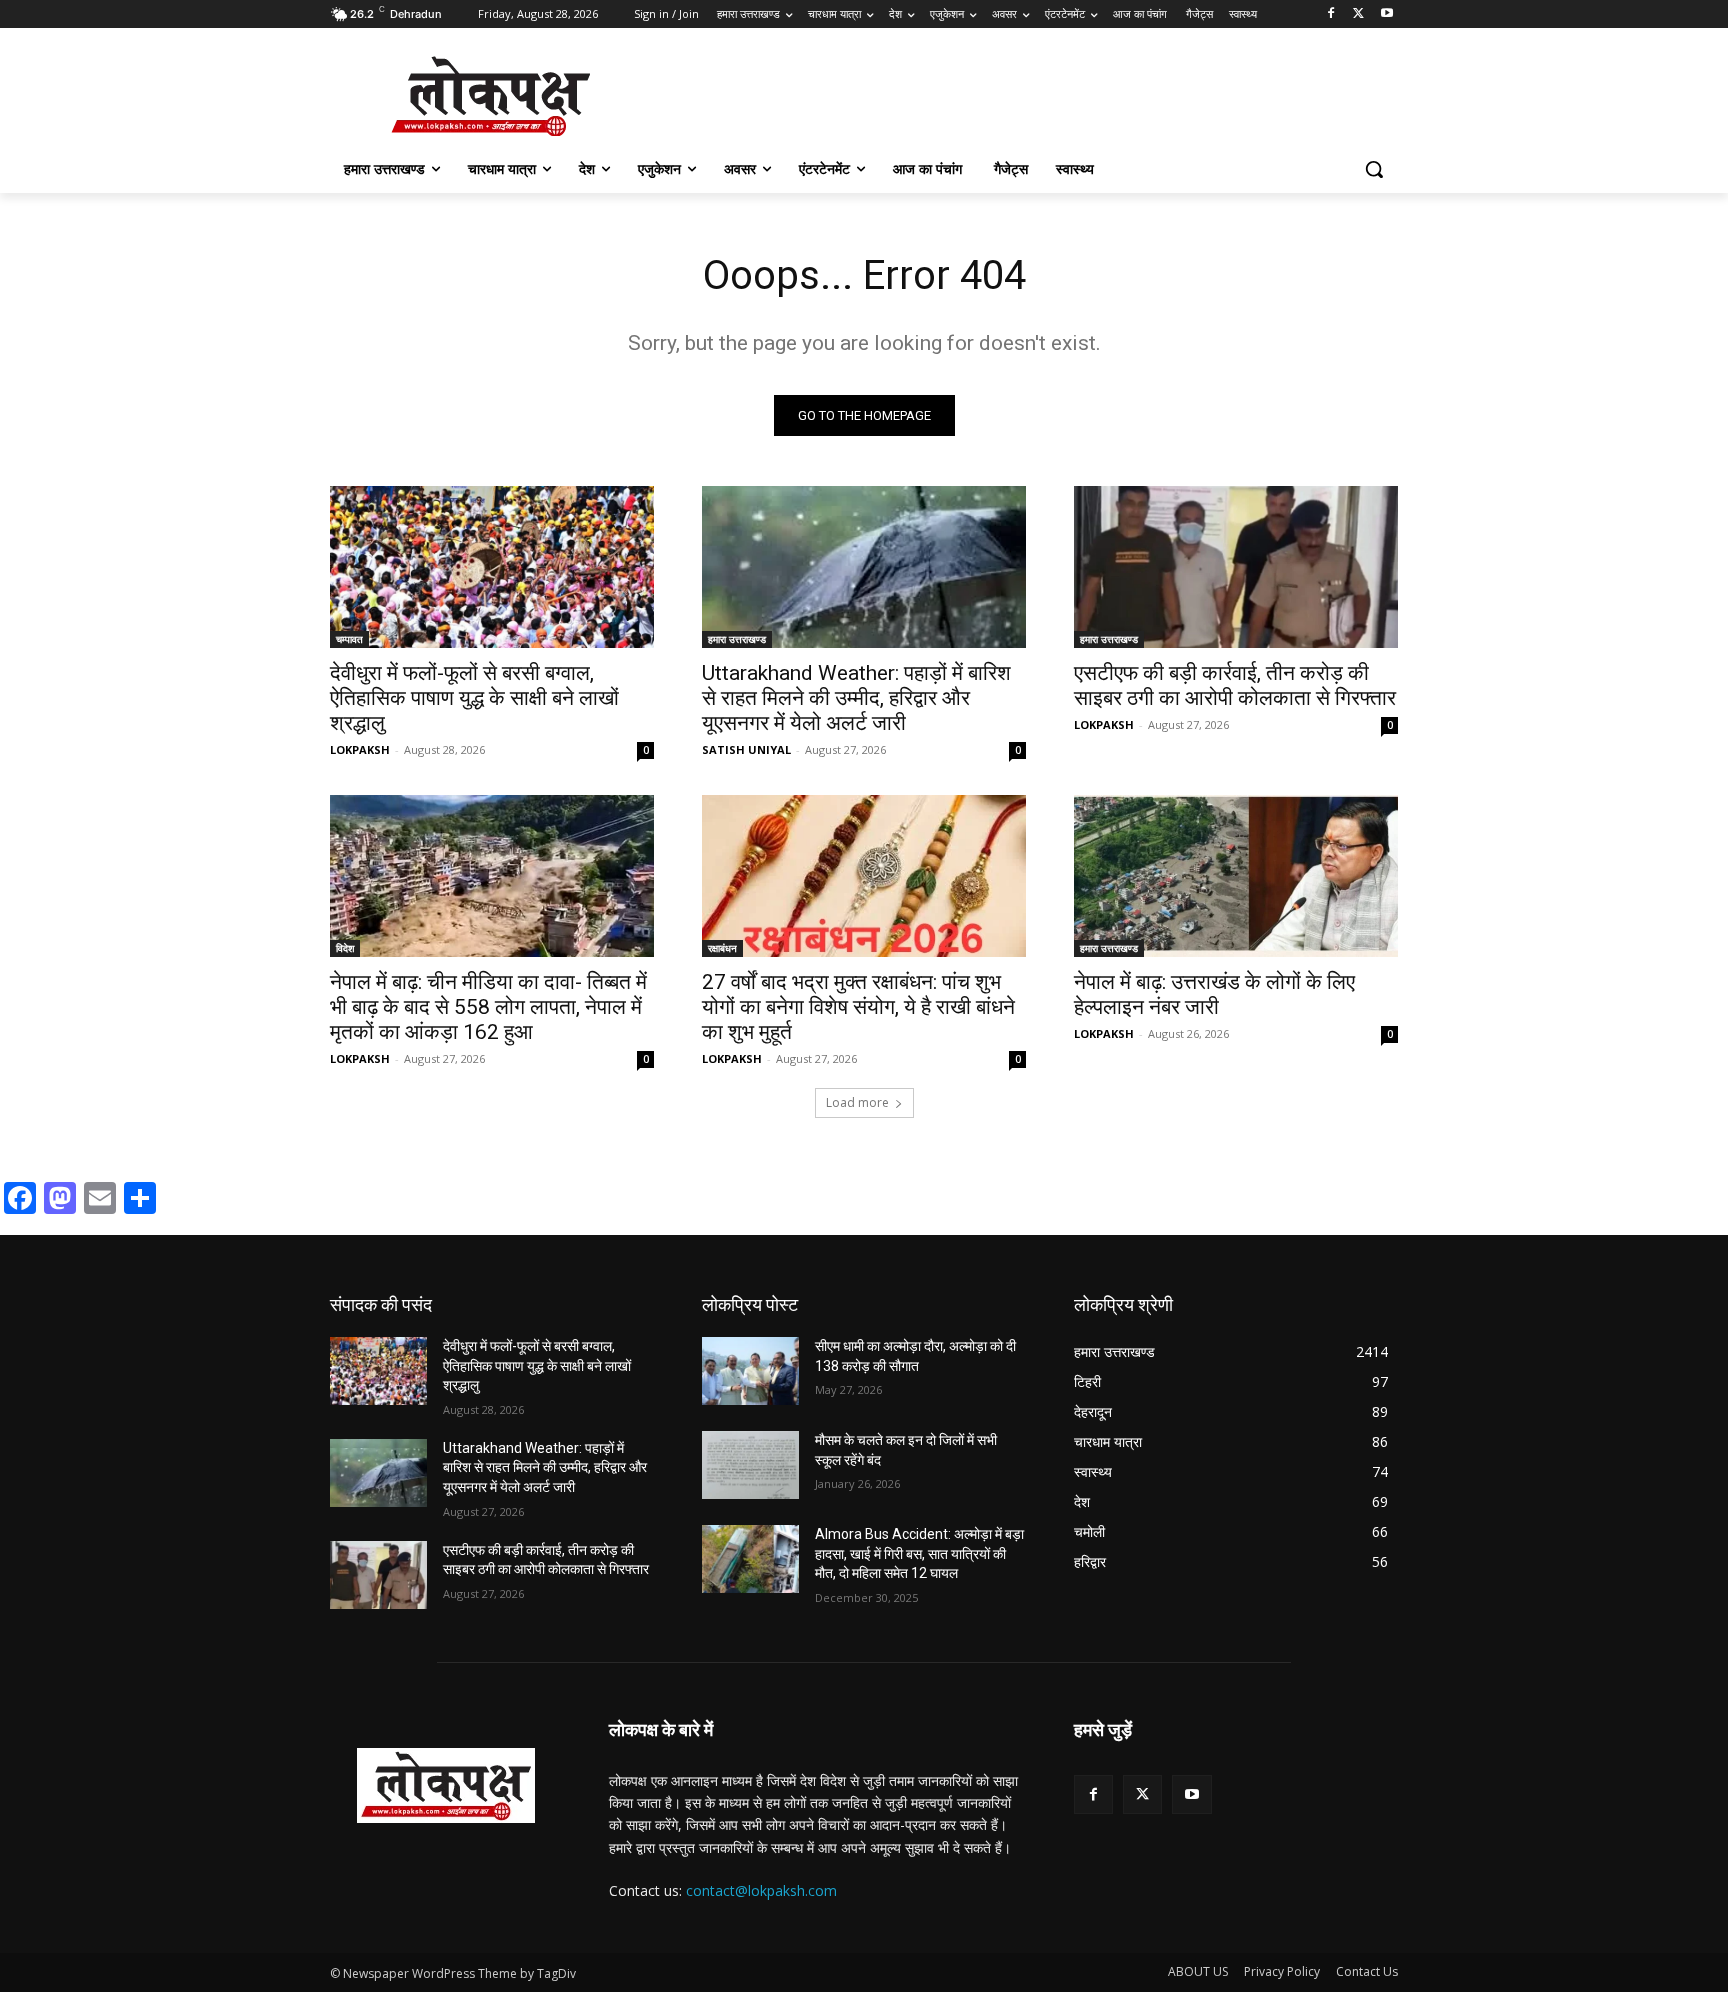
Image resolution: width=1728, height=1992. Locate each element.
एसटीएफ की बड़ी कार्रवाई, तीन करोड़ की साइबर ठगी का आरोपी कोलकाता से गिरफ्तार (1235, 685)
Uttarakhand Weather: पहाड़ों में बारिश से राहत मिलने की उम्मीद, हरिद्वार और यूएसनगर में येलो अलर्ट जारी (856, 698)
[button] (1374, 169)
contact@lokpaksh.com (761, 1890)
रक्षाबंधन (722, 948)
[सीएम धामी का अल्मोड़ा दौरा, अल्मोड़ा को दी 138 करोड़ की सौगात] (750, 1371)
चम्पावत (349, 639)
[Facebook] (1331, 14)
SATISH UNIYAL (746, 749)
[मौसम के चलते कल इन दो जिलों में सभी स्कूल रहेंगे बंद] (750, 1465)
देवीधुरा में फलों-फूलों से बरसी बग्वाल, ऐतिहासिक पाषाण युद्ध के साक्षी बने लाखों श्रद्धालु (474, 698)
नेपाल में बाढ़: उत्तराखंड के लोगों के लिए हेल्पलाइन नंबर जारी (1214, 994)
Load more (857, 1102)
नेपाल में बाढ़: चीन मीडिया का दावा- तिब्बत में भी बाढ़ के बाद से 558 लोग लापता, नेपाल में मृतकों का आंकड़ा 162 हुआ (488, 1007)
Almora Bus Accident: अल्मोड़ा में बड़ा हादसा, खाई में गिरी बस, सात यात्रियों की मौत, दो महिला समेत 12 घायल (919, 1553)
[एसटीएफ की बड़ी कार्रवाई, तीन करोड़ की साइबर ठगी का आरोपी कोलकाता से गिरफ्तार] (1236, 567)
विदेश (345, 948)
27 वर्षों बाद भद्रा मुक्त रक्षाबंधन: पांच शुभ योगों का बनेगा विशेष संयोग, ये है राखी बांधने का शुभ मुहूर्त (858, 1007)
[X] (1358, 14)
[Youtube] (1386, 14)
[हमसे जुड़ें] (1236, 1759)
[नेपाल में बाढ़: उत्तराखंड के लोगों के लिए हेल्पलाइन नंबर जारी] (1236, 876)
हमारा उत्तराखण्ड (737, 639)
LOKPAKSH (360, 749)
